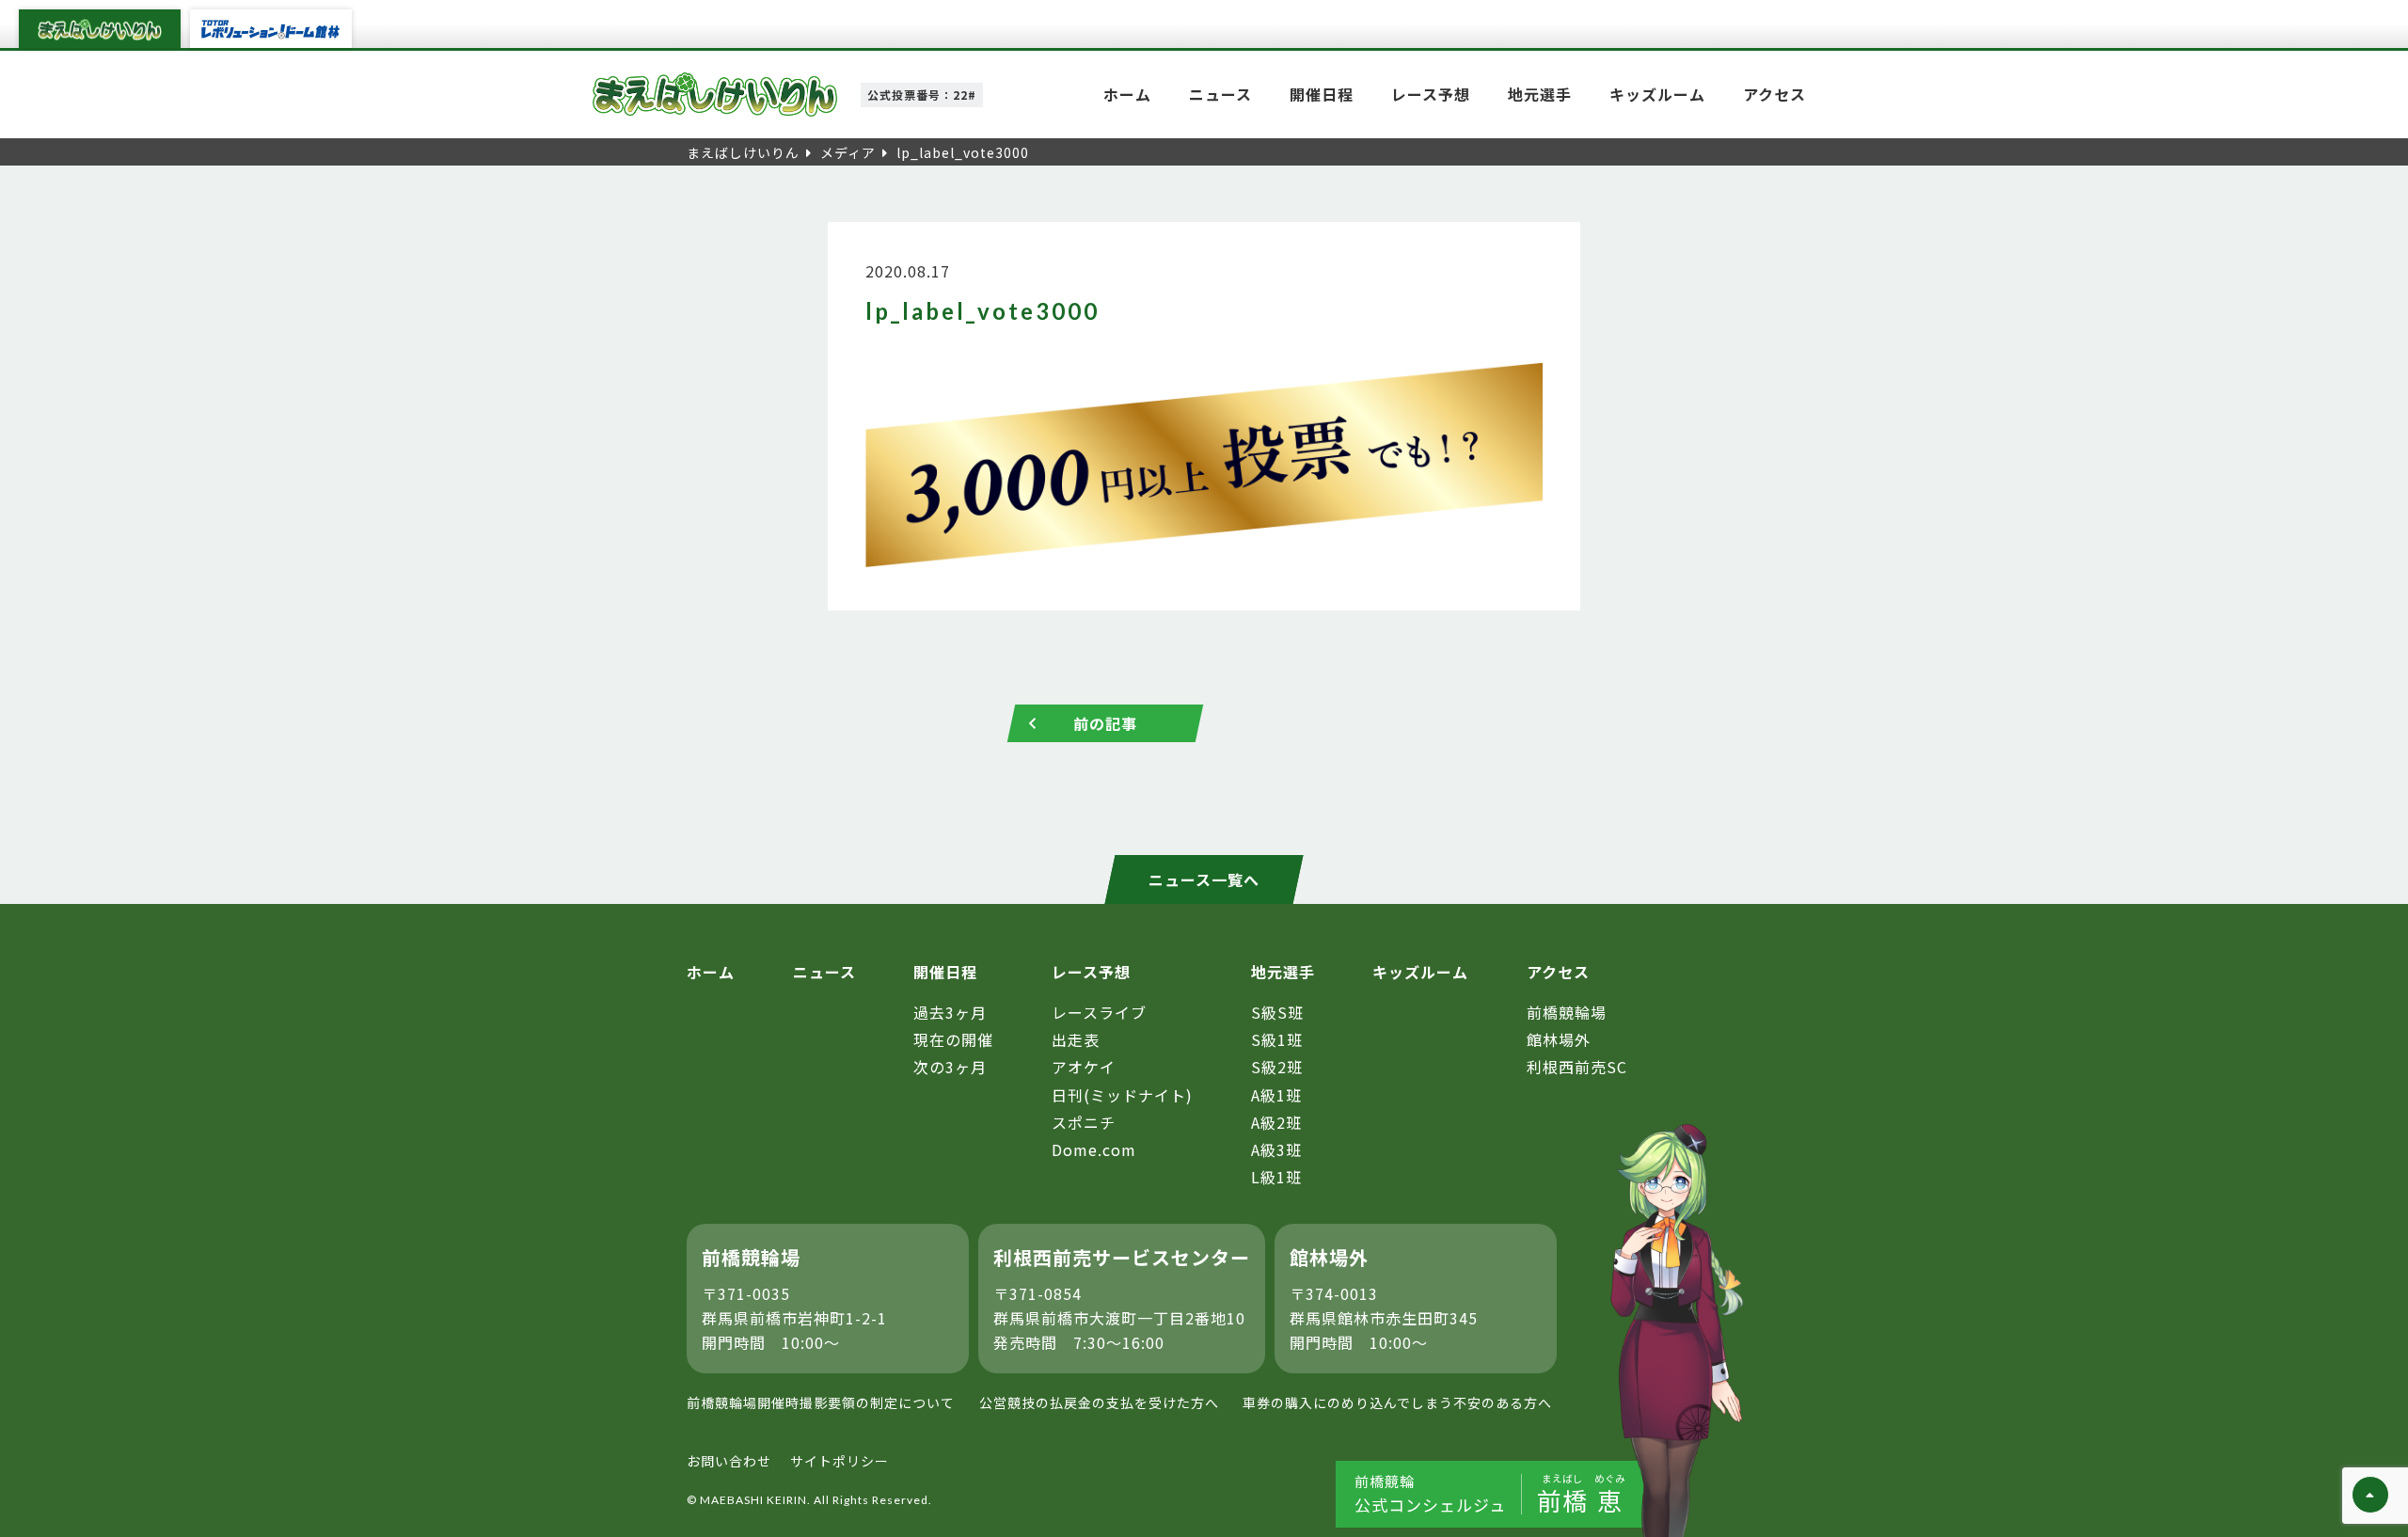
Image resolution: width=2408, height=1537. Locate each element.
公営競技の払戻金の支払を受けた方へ (1099, 1402)
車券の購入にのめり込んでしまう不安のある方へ (1397, 1402)
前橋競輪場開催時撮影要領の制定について (821, 1402)
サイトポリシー (840, 1461)
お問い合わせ (729, 1461)
